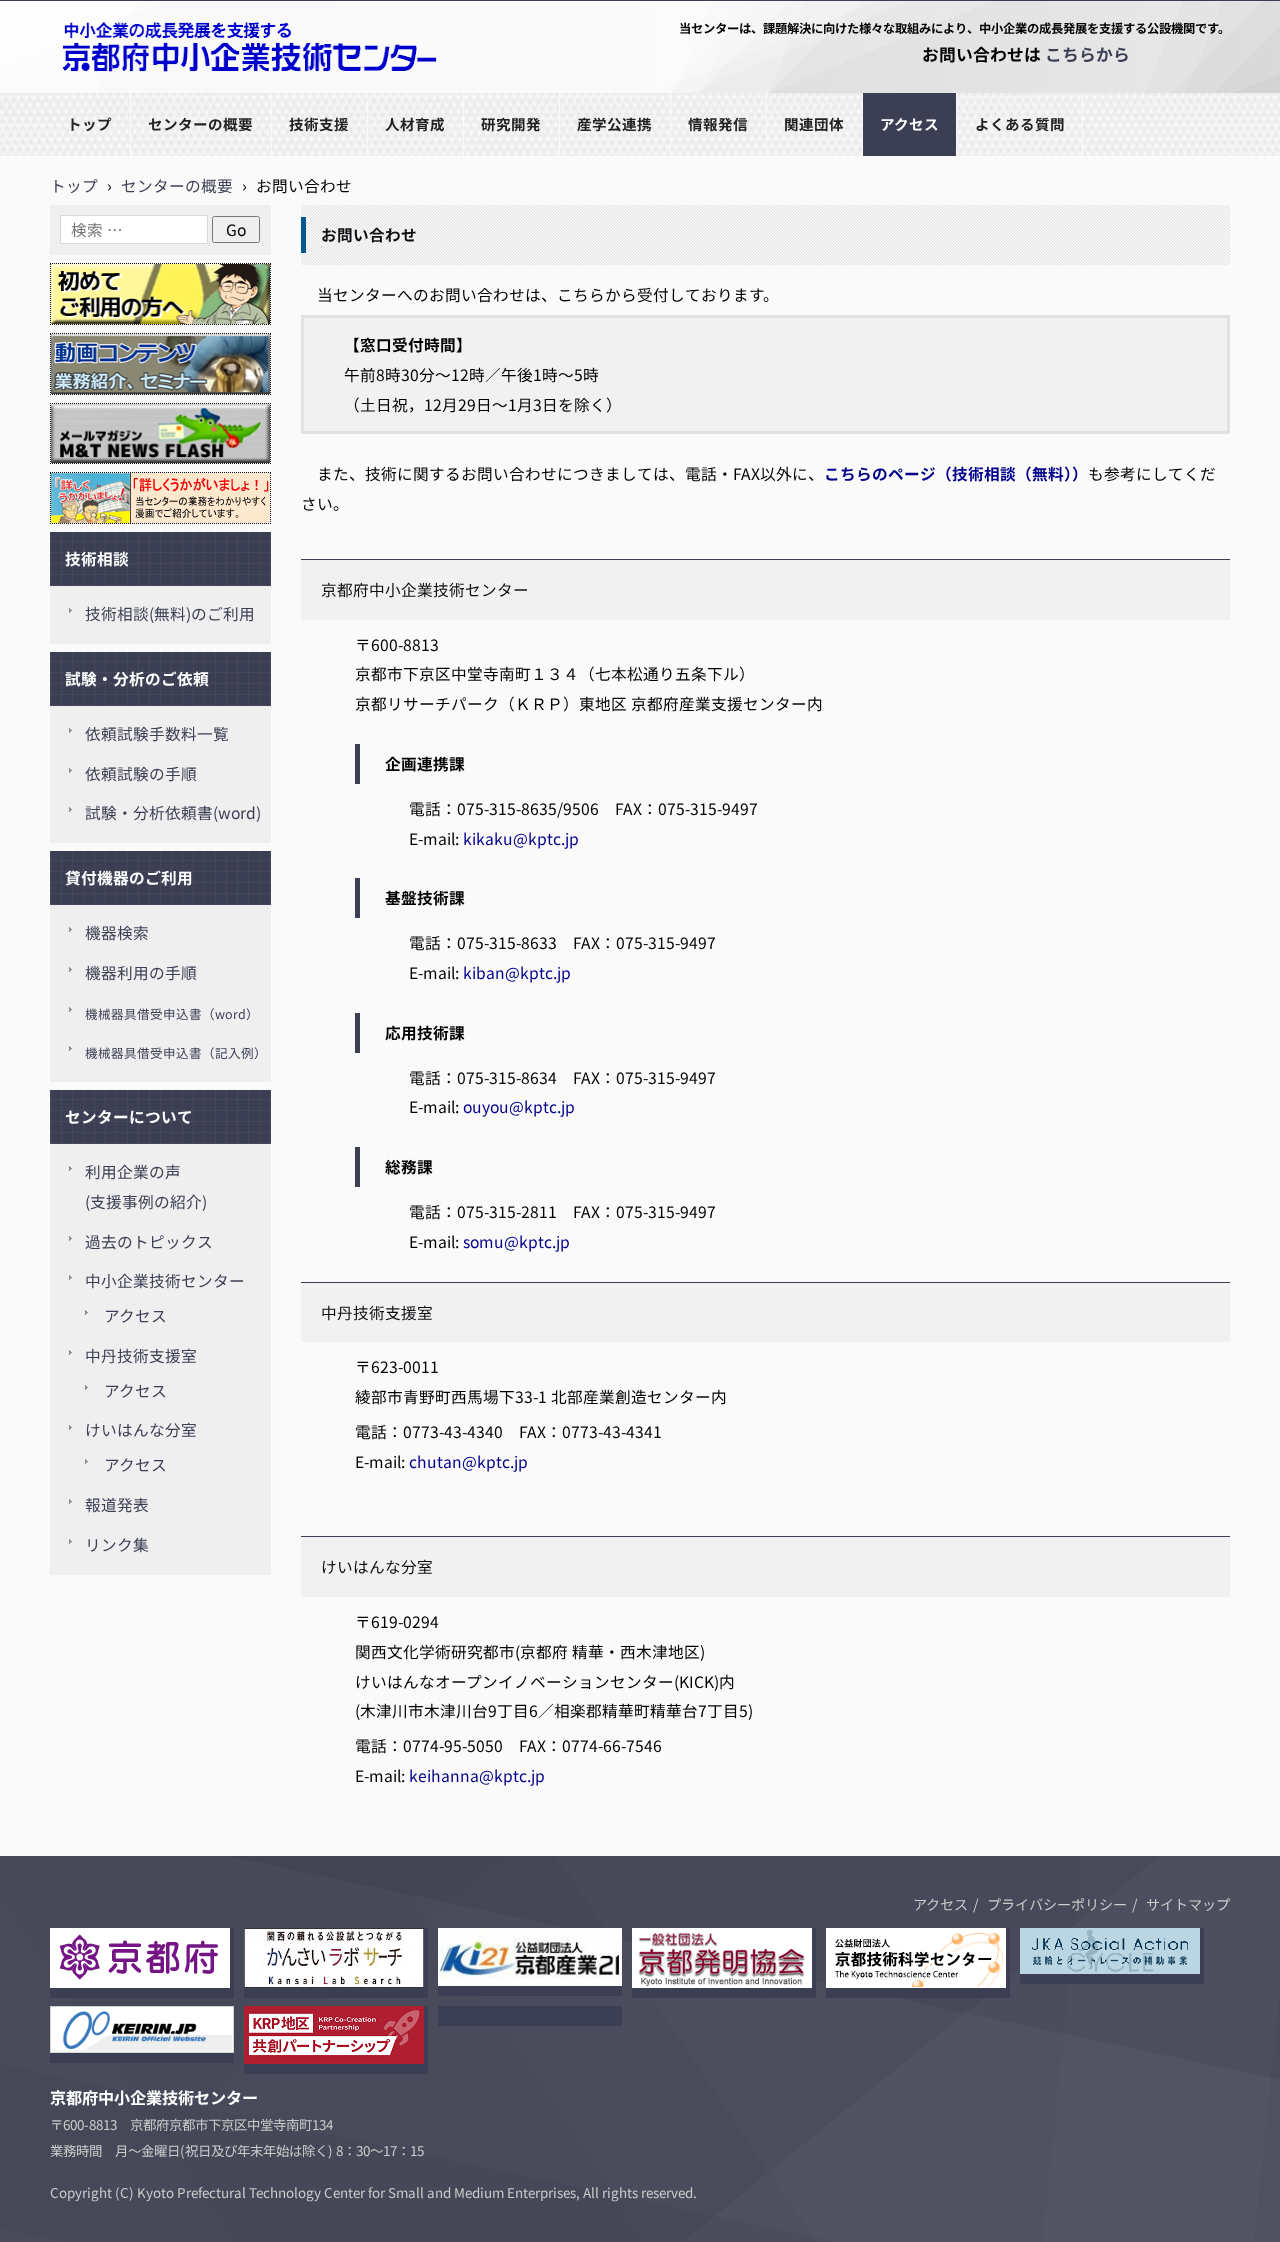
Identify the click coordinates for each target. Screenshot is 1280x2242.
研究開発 (511, 123)
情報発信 (718, 123)
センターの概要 (200, 123)
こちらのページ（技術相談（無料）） (956, 473)
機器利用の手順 (141, 972)
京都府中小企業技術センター (154, 91)
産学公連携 (614, 123)
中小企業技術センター (165, 1280)
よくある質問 (1020, 123)
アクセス (909, 123)
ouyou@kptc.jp (519, 1106)
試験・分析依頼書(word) (173, 812)
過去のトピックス (149, 1241)
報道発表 (117, 1504)
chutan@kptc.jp (468, 1461)
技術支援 (319, 123)
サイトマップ (1188, 1904)
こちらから (1087, 54)
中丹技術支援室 (141, 1355)
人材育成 (415, 123)
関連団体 (814, 123)
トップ (89, 123)
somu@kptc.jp (516, 1241)
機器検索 (117, 932)
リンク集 (117, 1544)
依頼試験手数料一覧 (157, 733)
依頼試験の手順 (141, 773)
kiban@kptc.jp (517, 972)
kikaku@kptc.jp (521, 838)
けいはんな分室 (141, 1429)
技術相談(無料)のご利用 (170, 613)
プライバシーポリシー (1057, 1904)
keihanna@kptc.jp (477, 1775)
